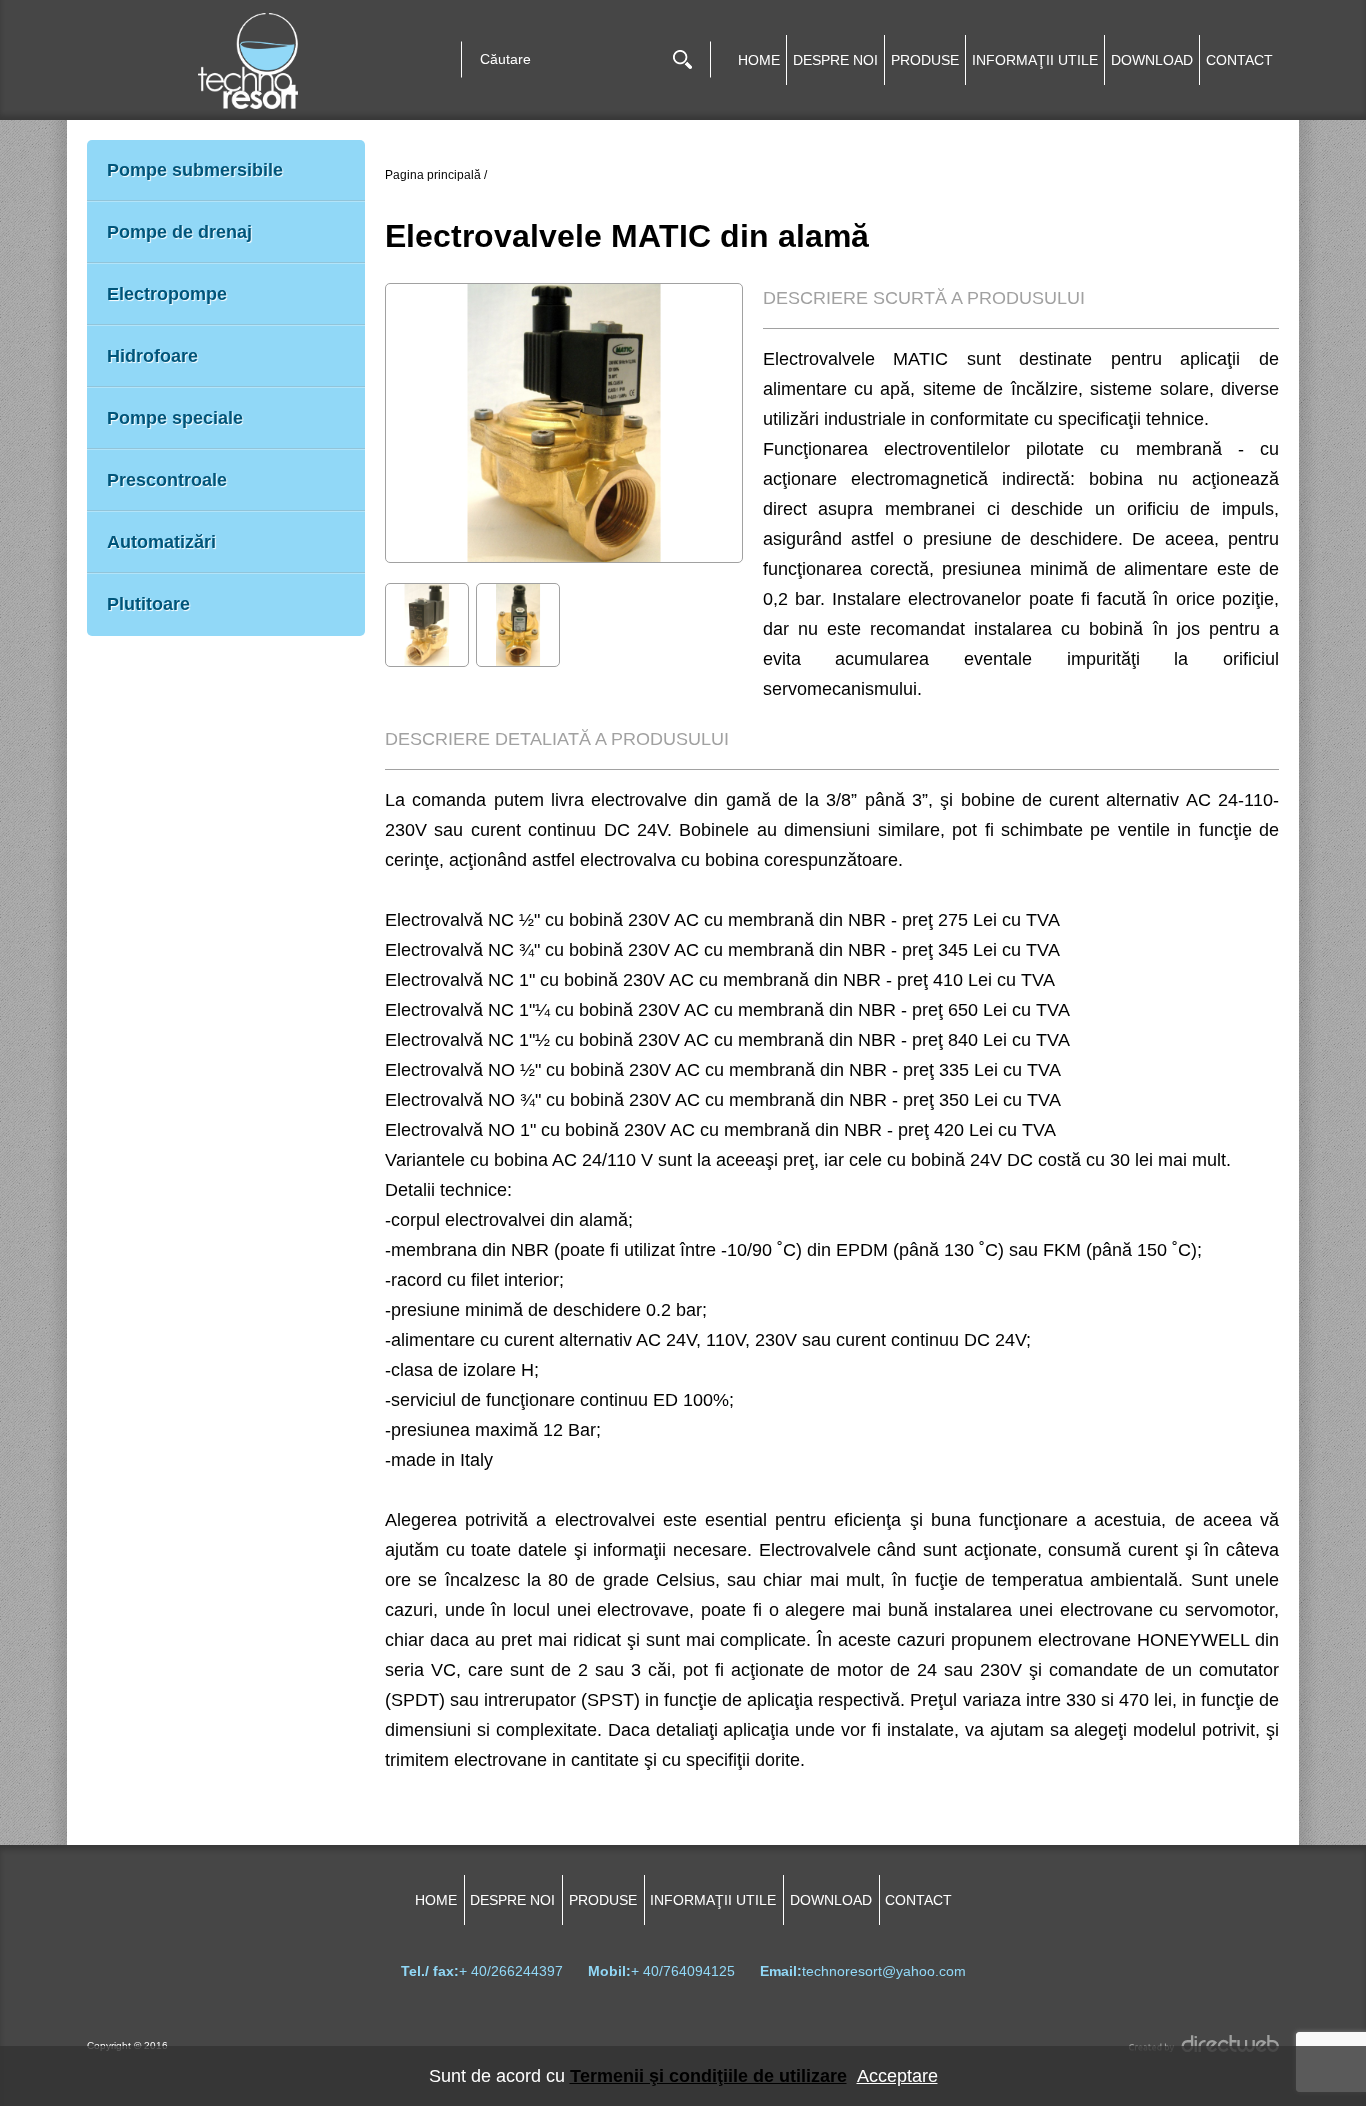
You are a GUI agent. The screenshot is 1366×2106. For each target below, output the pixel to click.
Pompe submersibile (195, 170)
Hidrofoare (152, 356)
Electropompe (167, 294)
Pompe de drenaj (179, 232)
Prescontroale (167, 480)
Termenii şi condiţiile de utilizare (708, 2076)
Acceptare (897, 2076)
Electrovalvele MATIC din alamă (627, 236)
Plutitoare (148, 604)
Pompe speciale (175, 418)
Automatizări (161, 542)
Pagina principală (433, 175)
